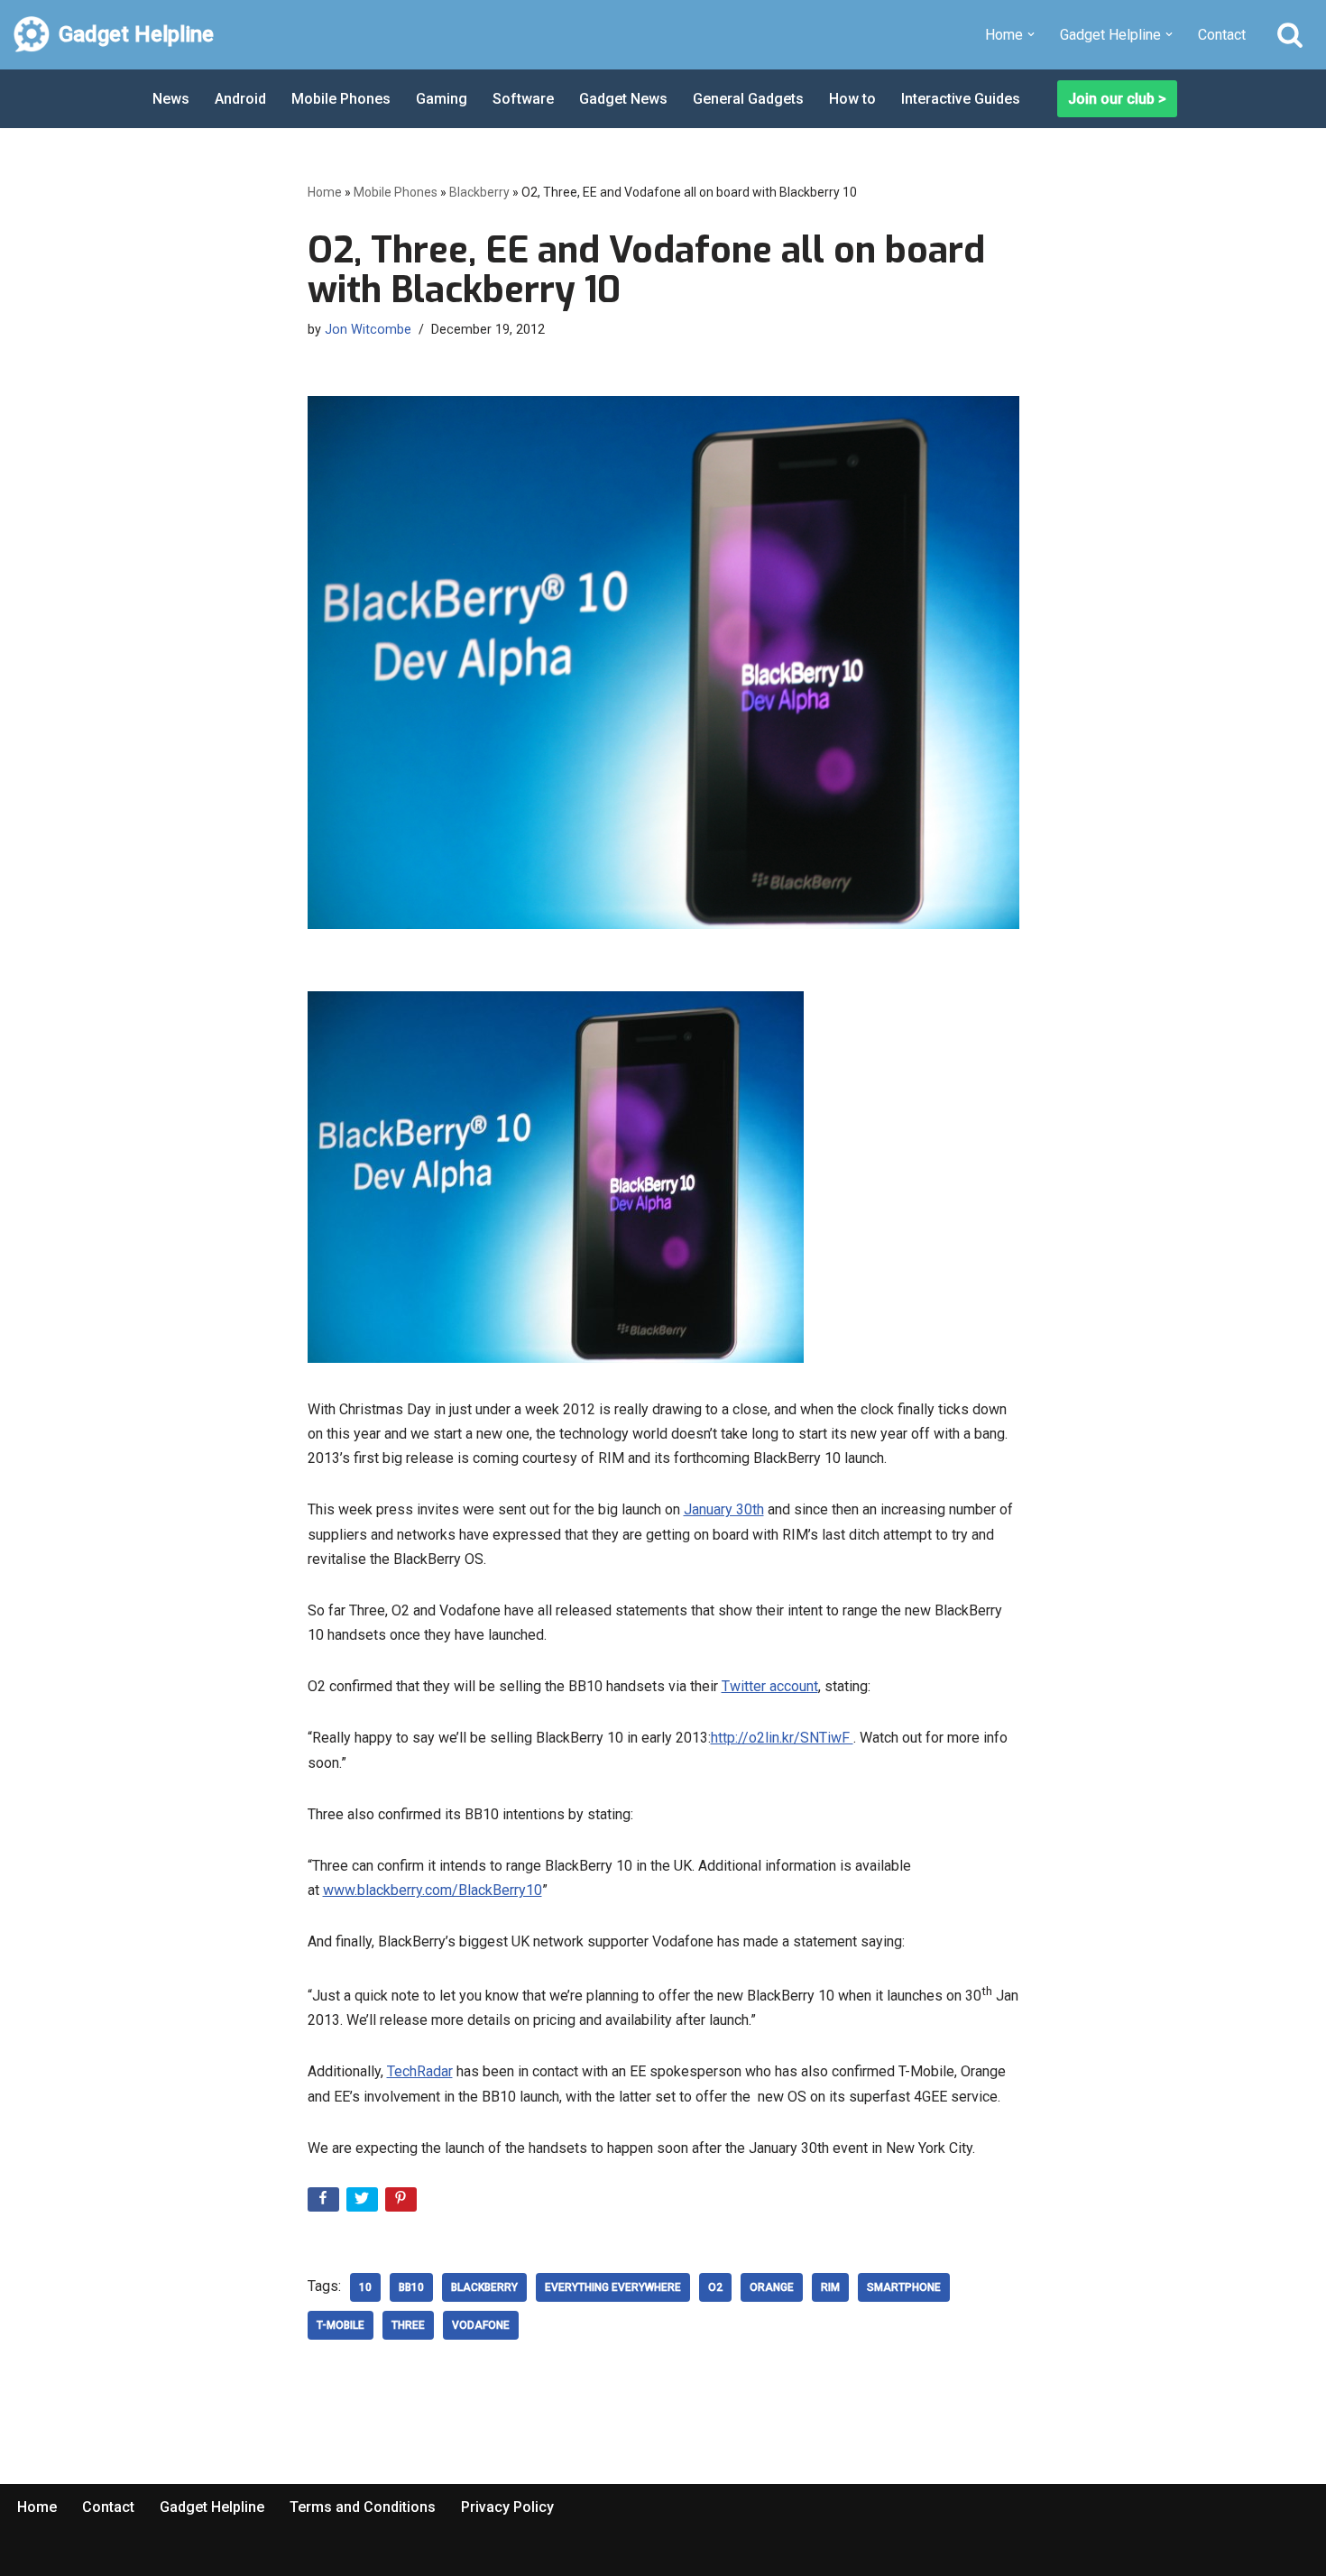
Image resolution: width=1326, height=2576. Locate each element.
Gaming (442, 99)
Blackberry (479, 192)
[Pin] (403, 2203)
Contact (1222, 35)
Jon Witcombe (368, 330)
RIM (830, 2287)
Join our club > (1117, 99)
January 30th (724, 1509)
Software (523, 99)
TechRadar (420, 2071)
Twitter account (770, 1686)
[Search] (1290, 34)
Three (408, 2325)
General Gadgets (748, 99)
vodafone (481, 2325)
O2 (715, 2287)
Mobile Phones (341, 99)
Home (325, 192)
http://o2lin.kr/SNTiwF (782, 1738)
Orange (772, 2287)
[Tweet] (364, 2203)
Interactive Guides (961, 99)
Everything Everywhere (613, 2287)
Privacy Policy (507, 2507)
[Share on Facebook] (325, 2203)
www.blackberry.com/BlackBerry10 (433, 1890)
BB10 (411, 2287)
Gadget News (623, 99)
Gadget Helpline (212, 2507)
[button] (1031, 34)
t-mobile (341, 2325)
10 (365, 2287)
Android (240, 99)
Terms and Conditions (363, 2507)
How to (852, 99)
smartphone (904, 2287)
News (171, 99)
